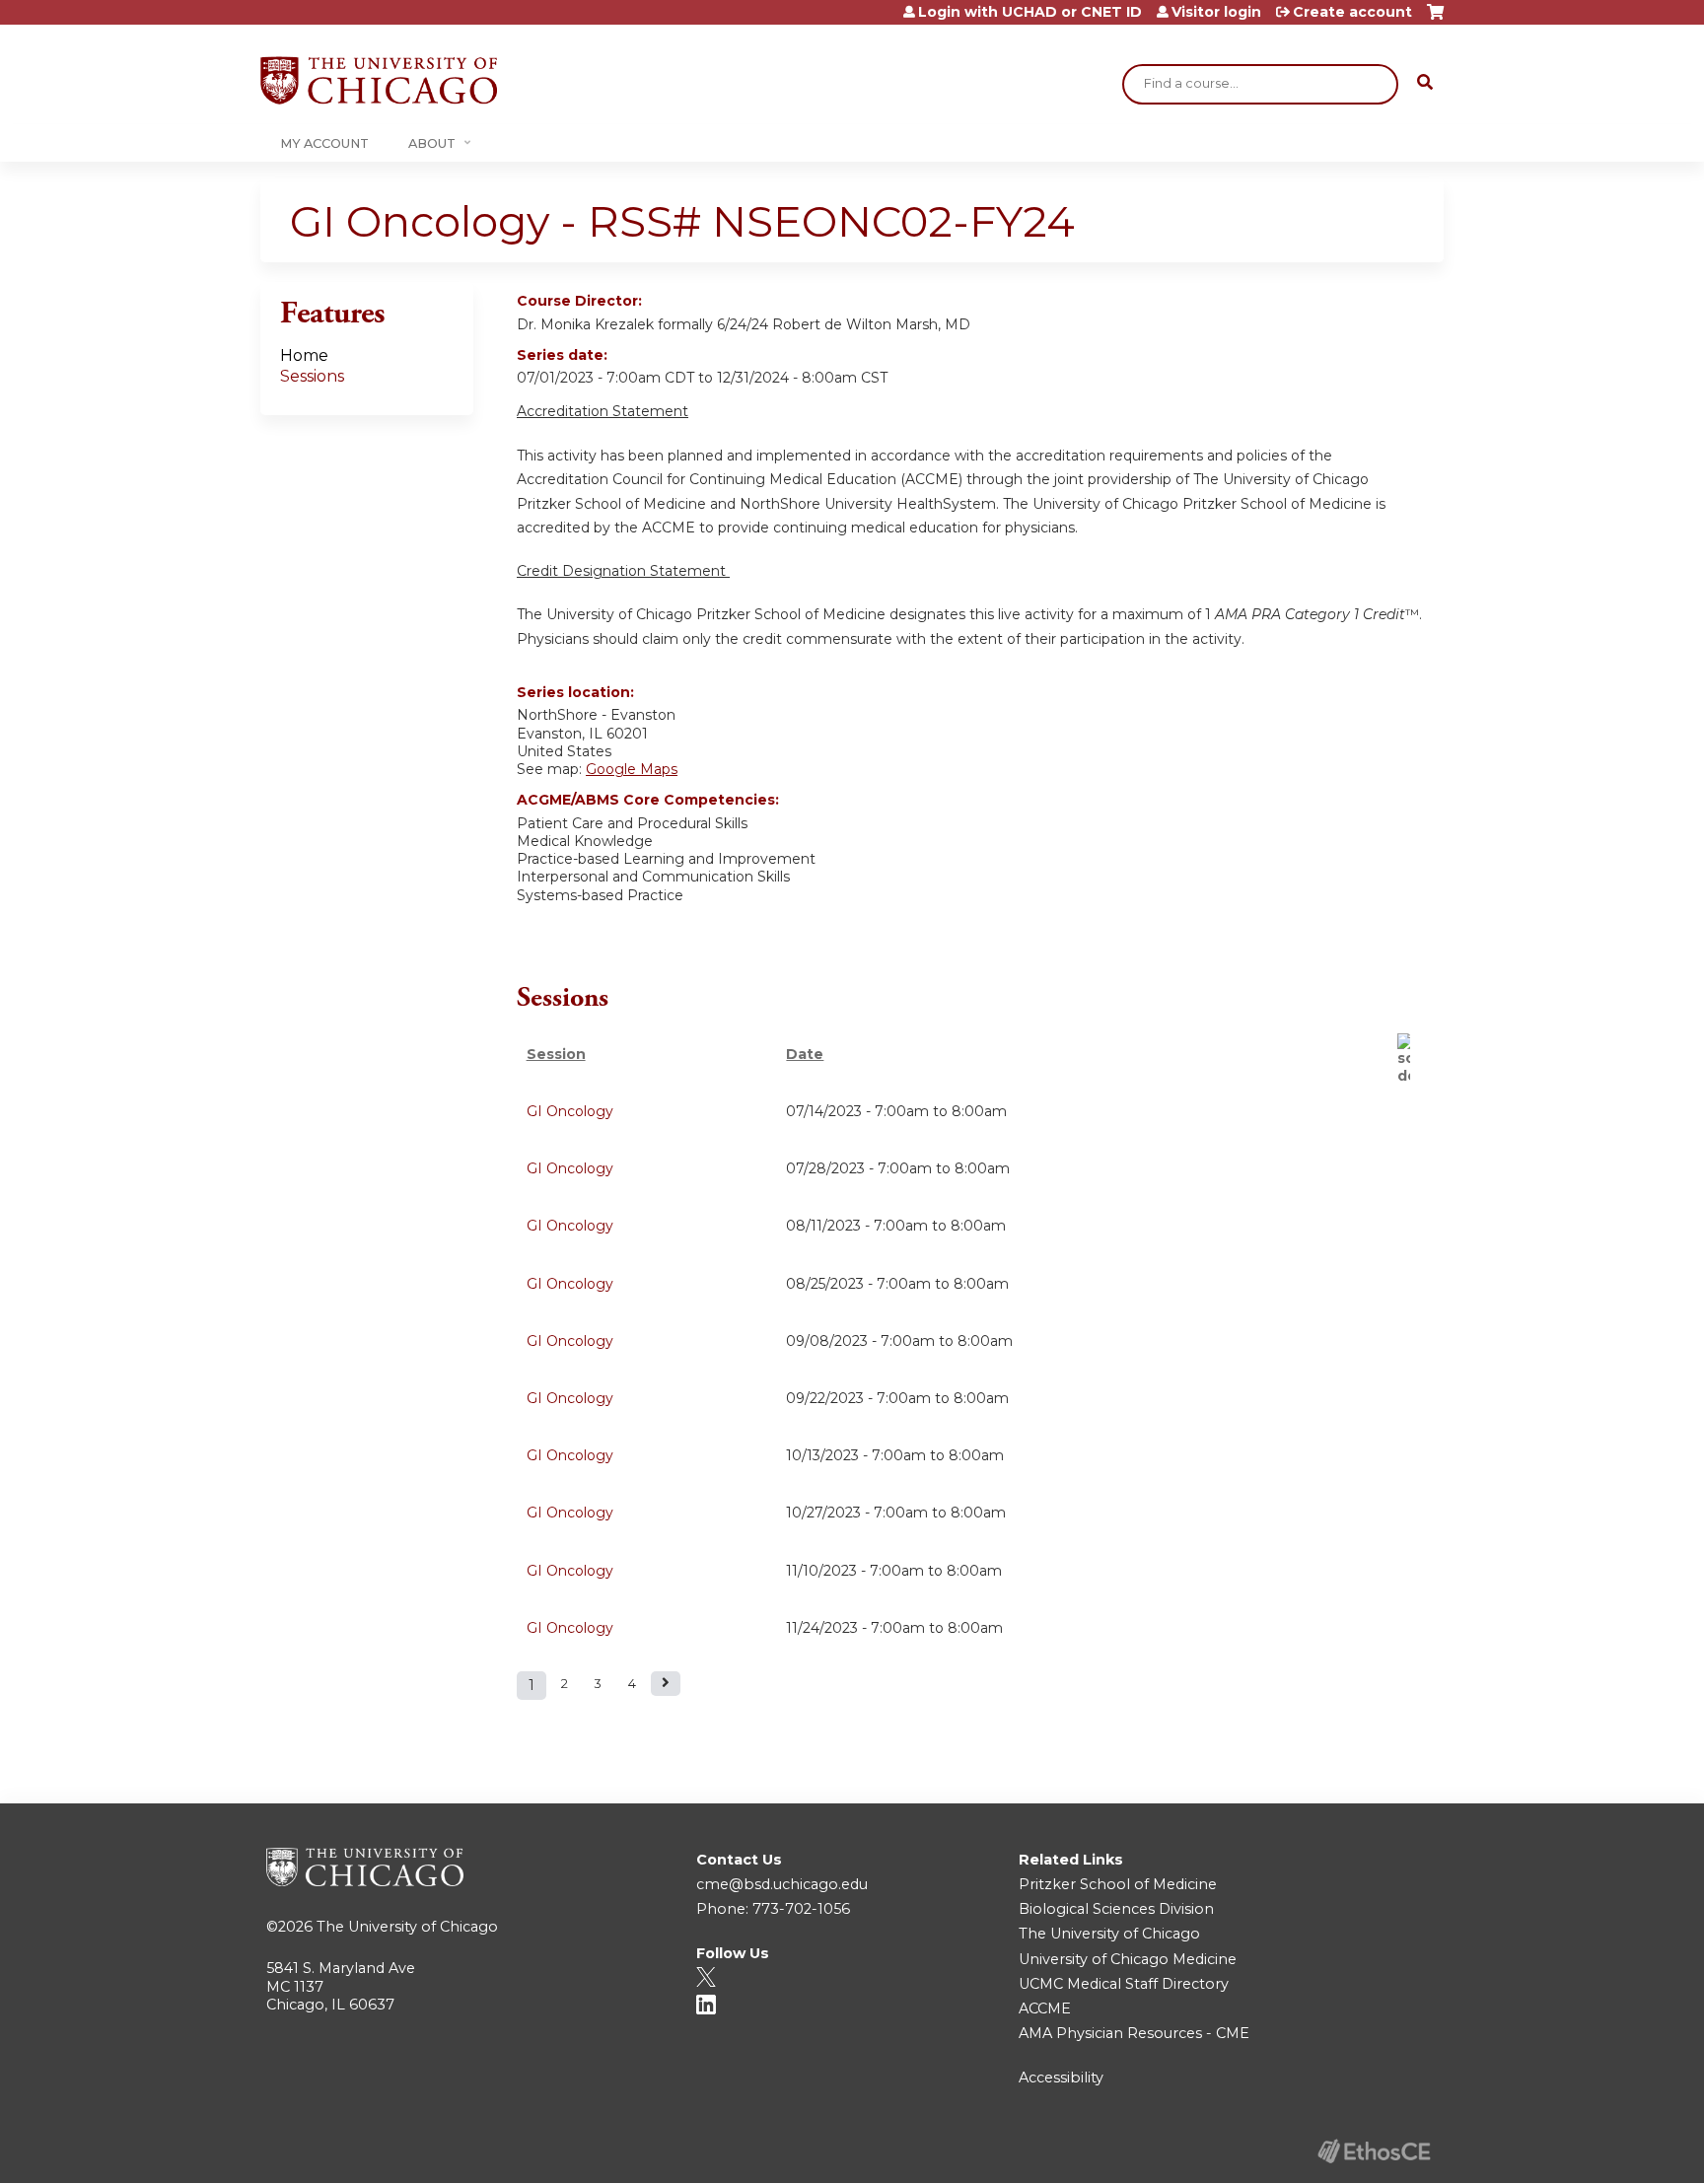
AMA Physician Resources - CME (1134, 2033)
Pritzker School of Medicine (1118, 1884)
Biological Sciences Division (1116, 1909)
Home (304, 355)
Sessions (312, 376)
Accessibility (1061, 2078)
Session (556, 1054)
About (432, 143)
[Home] (379, 80)
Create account (1352, 12)
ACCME (1045, 2008)
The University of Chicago (407, 1927)
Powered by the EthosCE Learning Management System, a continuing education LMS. (1374, 2151)
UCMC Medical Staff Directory (1124, 1984)
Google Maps (632, 769)
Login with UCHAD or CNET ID (1030, 12)
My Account (324, 143)
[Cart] (1435, 19)
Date (805, 1054)
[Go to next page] (666, 1684)
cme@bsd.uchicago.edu (782, 1884)
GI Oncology (570, 1111)
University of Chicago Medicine (1128, 1959)
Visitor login (1216, 12)
